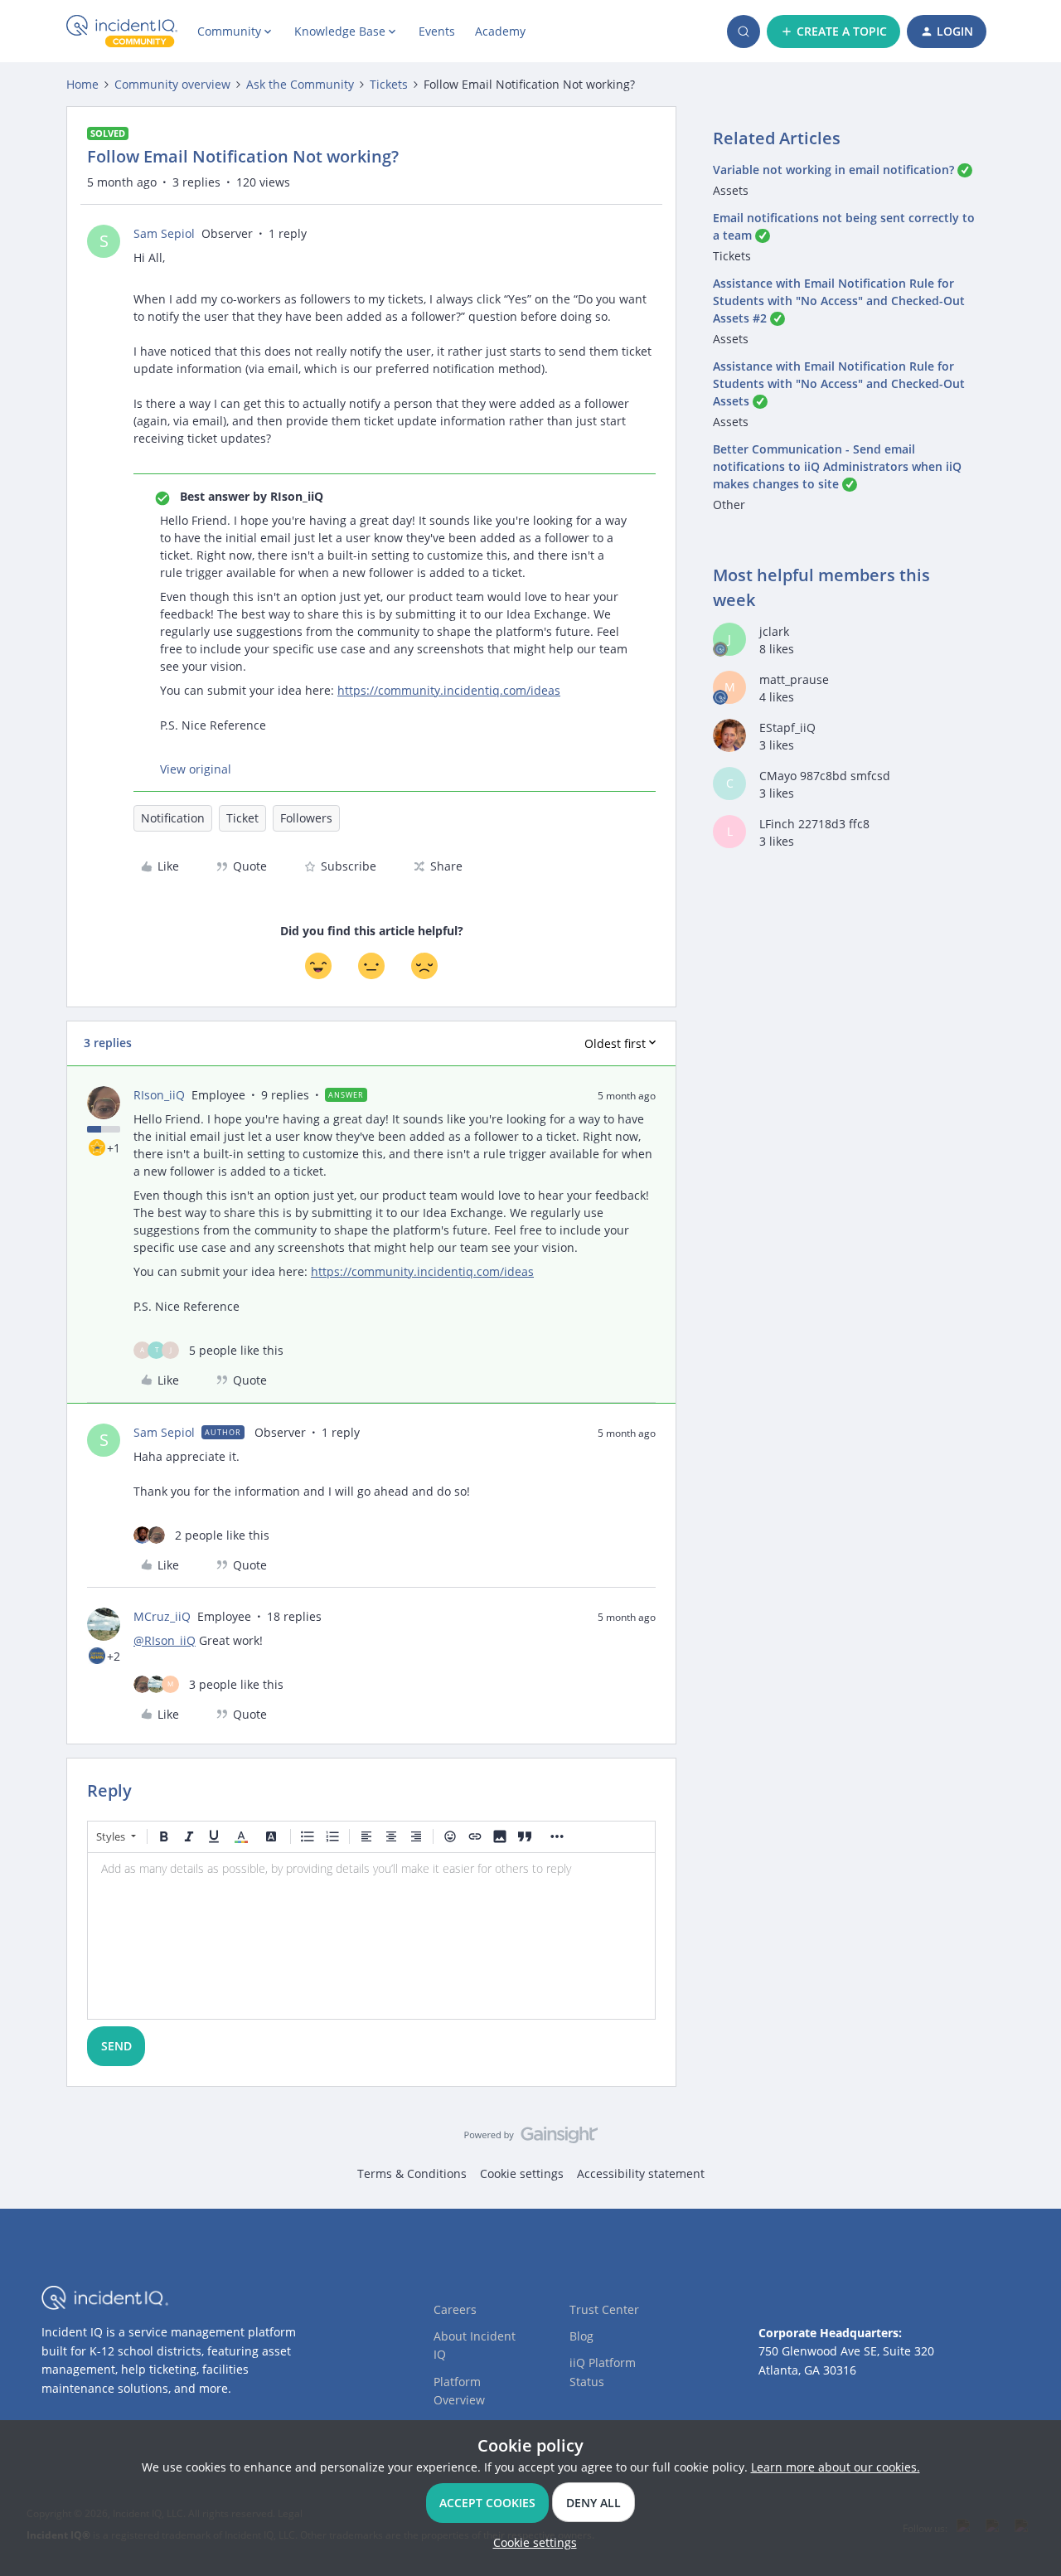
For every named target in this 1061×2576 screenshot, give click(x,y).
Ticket (242, 818)
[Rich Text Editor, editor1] (371, 1936)
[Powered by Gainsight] (531, 2139)
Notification (173, 818)
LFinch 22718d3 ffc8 (814, 824)
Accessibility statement (641, 2173)
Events (437, 31)
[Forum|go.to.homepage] (122, 32)
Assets (731, 190)
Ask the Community (300, 84)
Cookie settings (522, 2173)
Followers (306, 818)
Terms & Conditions (412, 2173)
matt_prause (794, 679)
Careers (455, 2309)
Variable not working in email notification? (833, 170)
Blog (581, 2336)
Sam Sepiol (164, 233)
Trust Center (604, 2309)
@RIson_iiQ (165, 1640)
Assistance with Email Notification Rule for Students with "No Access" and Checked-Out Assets (839, 383)
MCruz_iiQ (162, 1616)
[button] (833, 32)
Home (82, 84)
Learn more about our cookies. (836, 2467)
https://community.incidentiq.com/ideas (449, 690)
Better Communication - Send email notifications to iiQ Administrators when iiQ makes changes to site (837, 466)
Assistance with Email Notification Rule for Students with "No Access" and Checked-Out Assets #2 (839, 301)
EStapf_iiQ (787, 728)
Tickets (389, 84)
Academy (500, 31)
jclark (774, 631)
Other (729, 505)
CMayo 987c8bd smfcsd (825, 776)
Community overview (172, 84)
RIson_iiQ (159, 1095)
